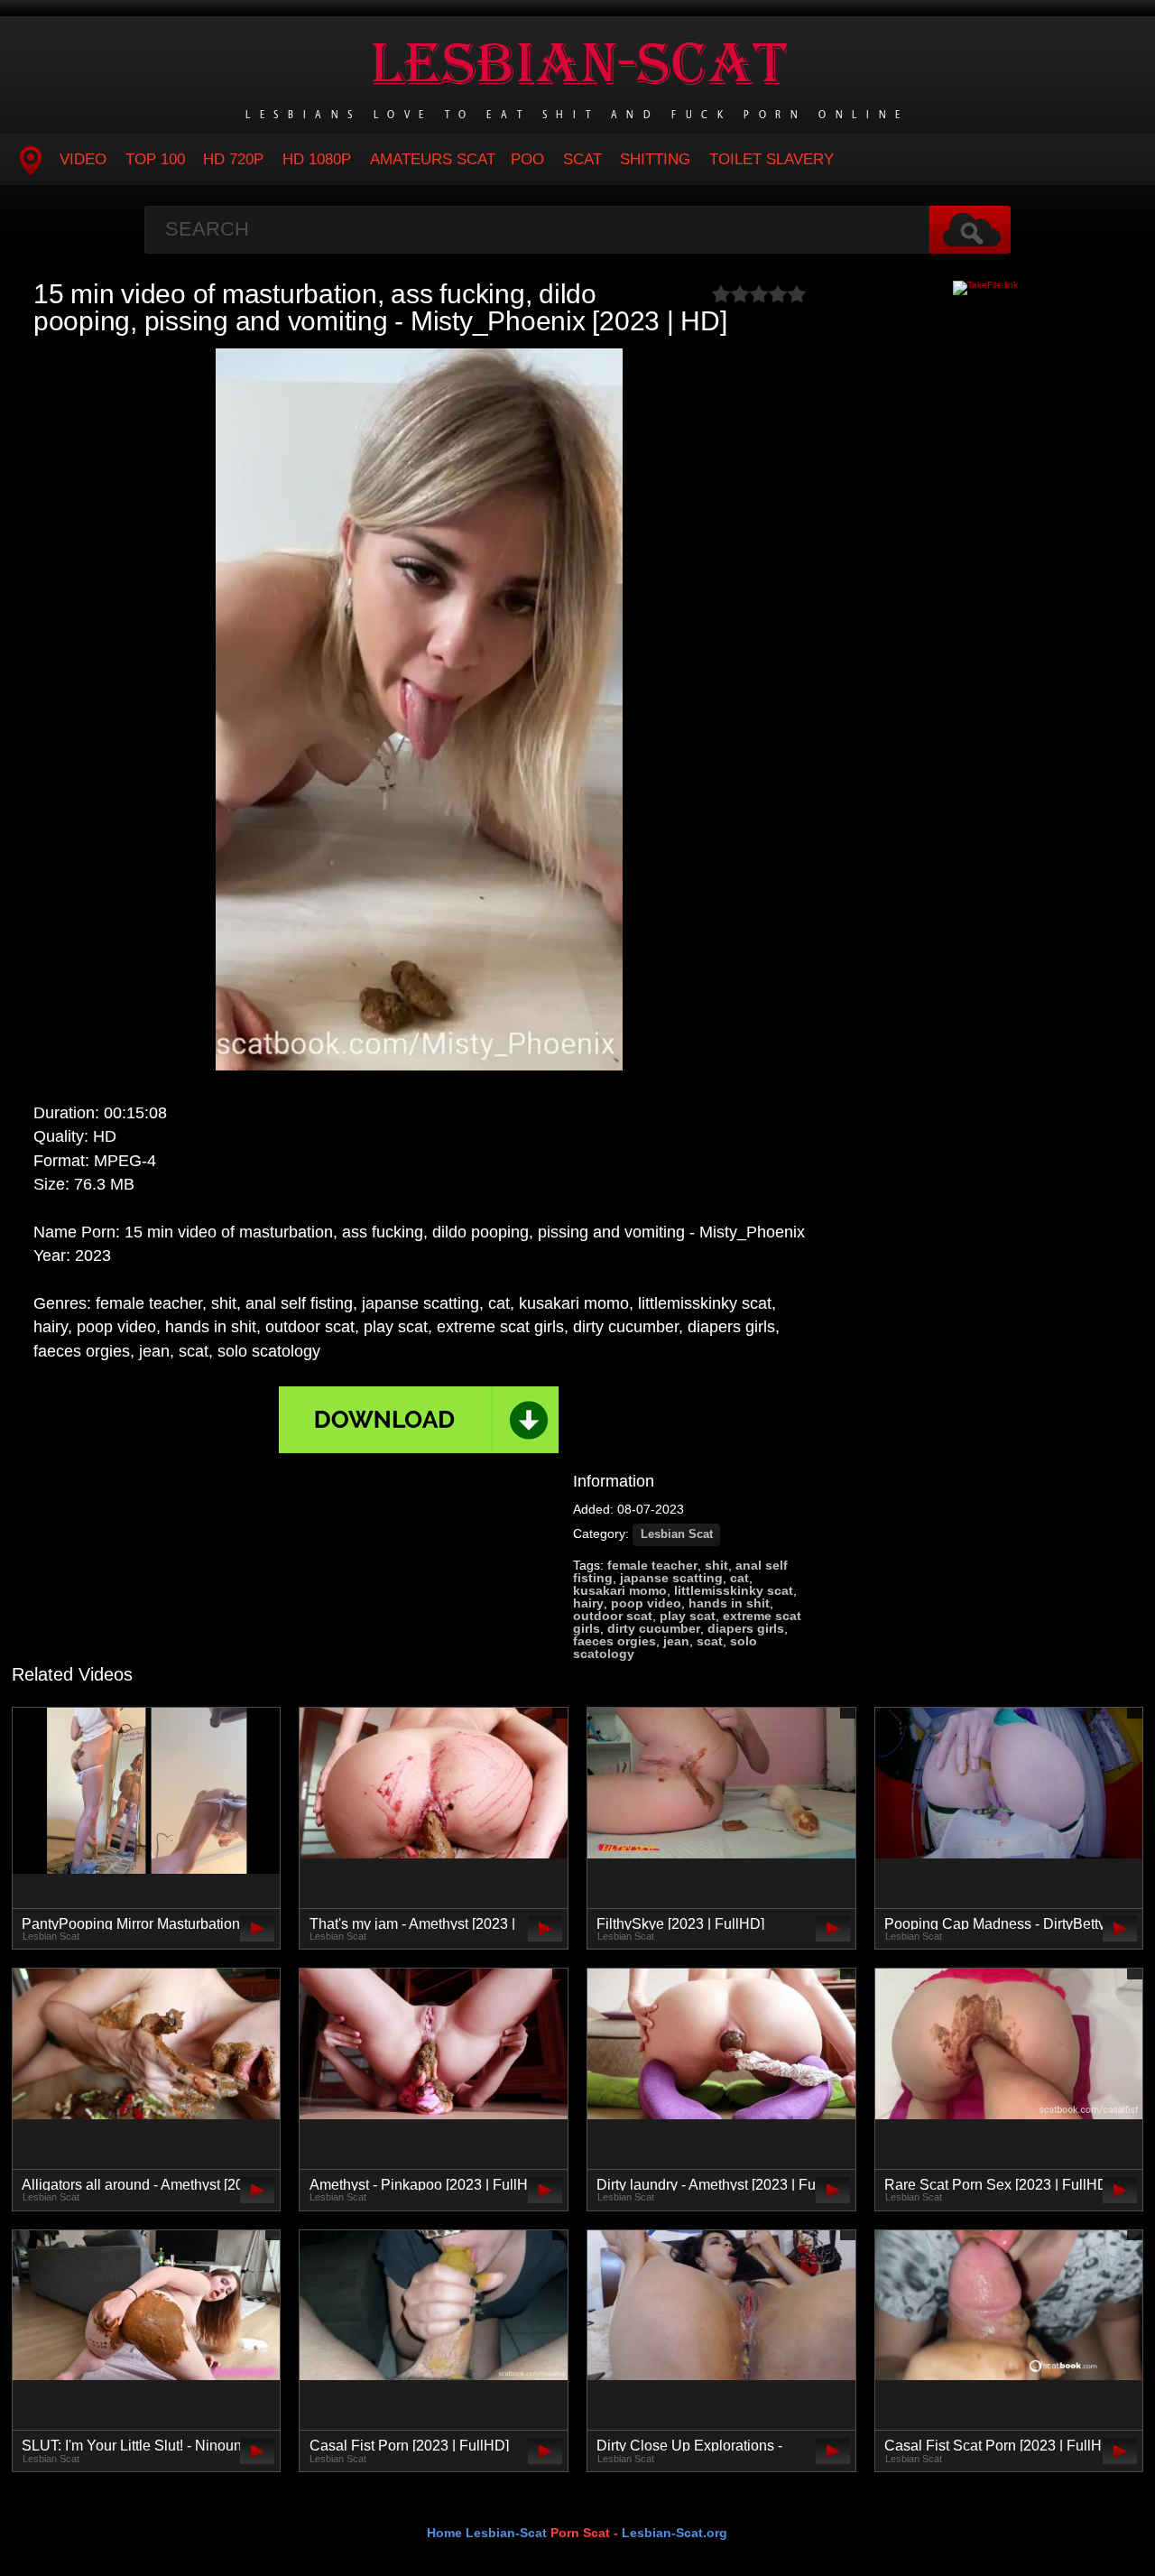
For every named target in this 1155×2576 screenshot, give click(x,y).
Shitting (655, 159)
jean (676, 1641)
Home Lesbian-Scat (487, 2533)
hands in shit (729, 1603)
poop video (646, 1603)
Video (83, 159)
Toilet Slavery (772, 159)
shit (716, 1565)
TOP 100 (155, 159)
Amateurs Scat (433, 159)
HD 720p (233, 159)
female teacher (652, 1565)
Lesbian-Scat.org (675, 2533)
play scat (688, 1616)
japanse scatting (671, 1578)
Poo (527, 159)
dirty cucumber (654, 1628)
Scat (582, 159)
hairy (588, 1603)
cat (739, 1578)
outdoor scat (613, 1616)
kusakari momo (620, 1590)
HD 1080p (317, 159)
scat (710, 1641)
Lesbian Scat (677, 1534)
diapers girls (746, 1628)
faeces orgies (614, 1641)
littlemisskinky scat (734, 1590)
